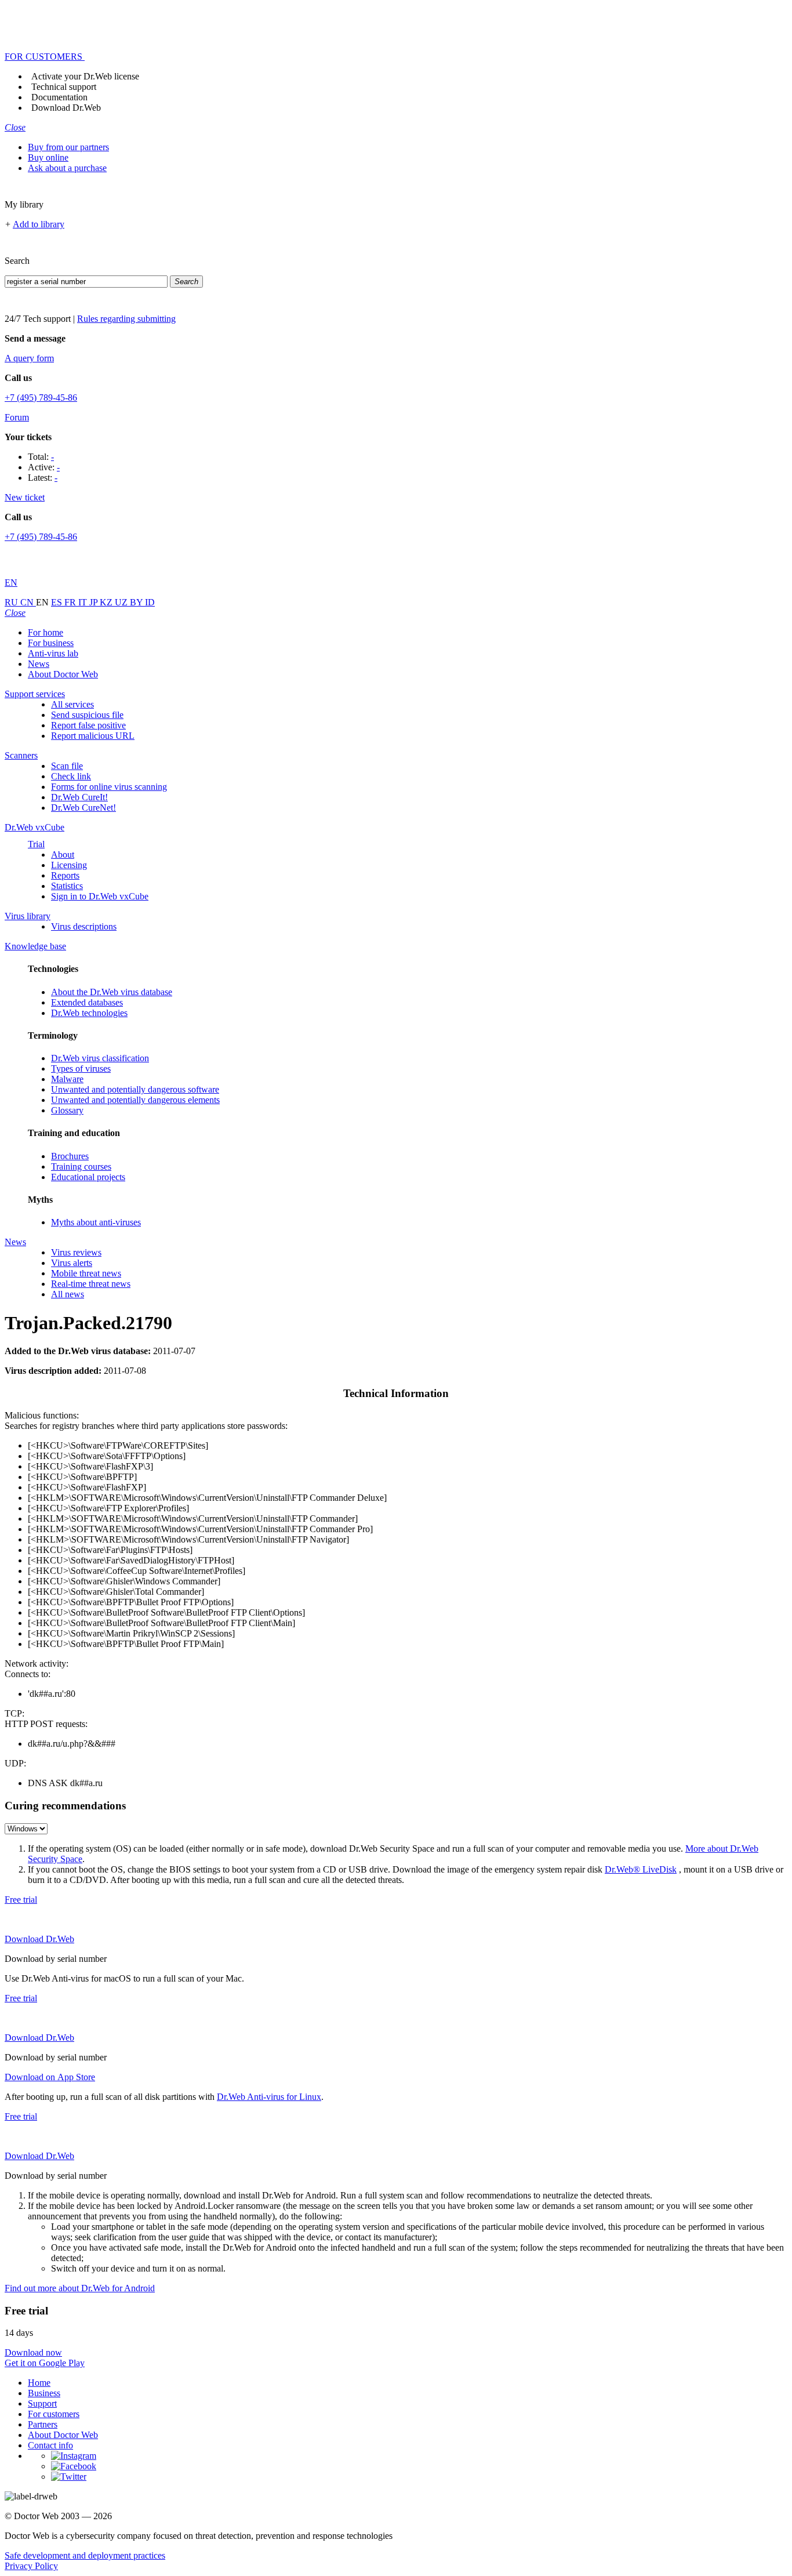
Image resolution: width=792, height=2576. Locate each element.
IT (84, 602)
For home (46, 632)
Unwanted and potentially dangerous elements (135, 1100)
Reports (65, 875)
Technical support (64, 87)
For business (51, 643)
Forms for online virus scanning (109, 787)
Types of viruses (81, 1069)
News (39, 664)
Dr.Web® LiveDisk (641, 1869)
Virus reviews (76, 1252)
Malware (67, 1079)
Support (42, 2403)
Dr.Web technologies (89, 1013)
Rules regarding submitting (126, 319)
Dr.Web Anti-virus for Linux (269, 2097)
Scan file (67, 766)
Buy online (48, 157)
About (63, 855)
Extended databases (87, 1002)
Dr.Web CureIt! (79, 797)
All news (68, 1294)
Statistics (67, 886)
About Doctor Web (63, 674)
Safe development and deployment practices (85, 2555)
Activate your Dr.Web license (85, 76)
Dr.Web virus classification (100, 1058)
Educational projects (88, 1177)
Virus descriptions (84, 926)
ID (150, 602)
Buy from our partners (68, 147)
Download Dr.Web (66, 108)
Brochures (70, 1156)
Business (44, 2393)
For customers (54, 2414)
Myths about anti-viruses (96, 1222)
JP (95, 602)
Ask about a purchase (67, 168)
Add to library (39, 224)
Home (39, 2383)
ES (58, 602)
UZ (122, 602)
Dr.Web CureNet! (83, 808)
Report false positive (88, 725)
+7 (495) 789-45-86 (41, 398)
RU (12, 602)
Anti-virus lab (53, 653)
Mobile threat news (86, 1273)
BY (137, 602)
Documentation (59, 97)
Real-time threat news (91, 1284)
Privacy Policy (31, 2566)
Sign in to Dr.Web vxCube (100, 896)
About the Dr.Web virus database (112, 992)
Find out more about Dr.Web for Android (80, 2288)
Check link (71, 776)
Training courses (81, 1167)
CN (28, 602)
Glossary (67, 1110)
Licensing (69, 865)
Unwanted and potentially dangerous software (135, 1089)
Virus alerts (72, 1263)
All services (72, 704)
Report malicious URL (93, 736)
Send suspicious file (87, 715)
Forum (17, 417)
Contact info (50, 2445)
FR (71, 602)
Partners (43, 2424)
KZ (107, 602)
